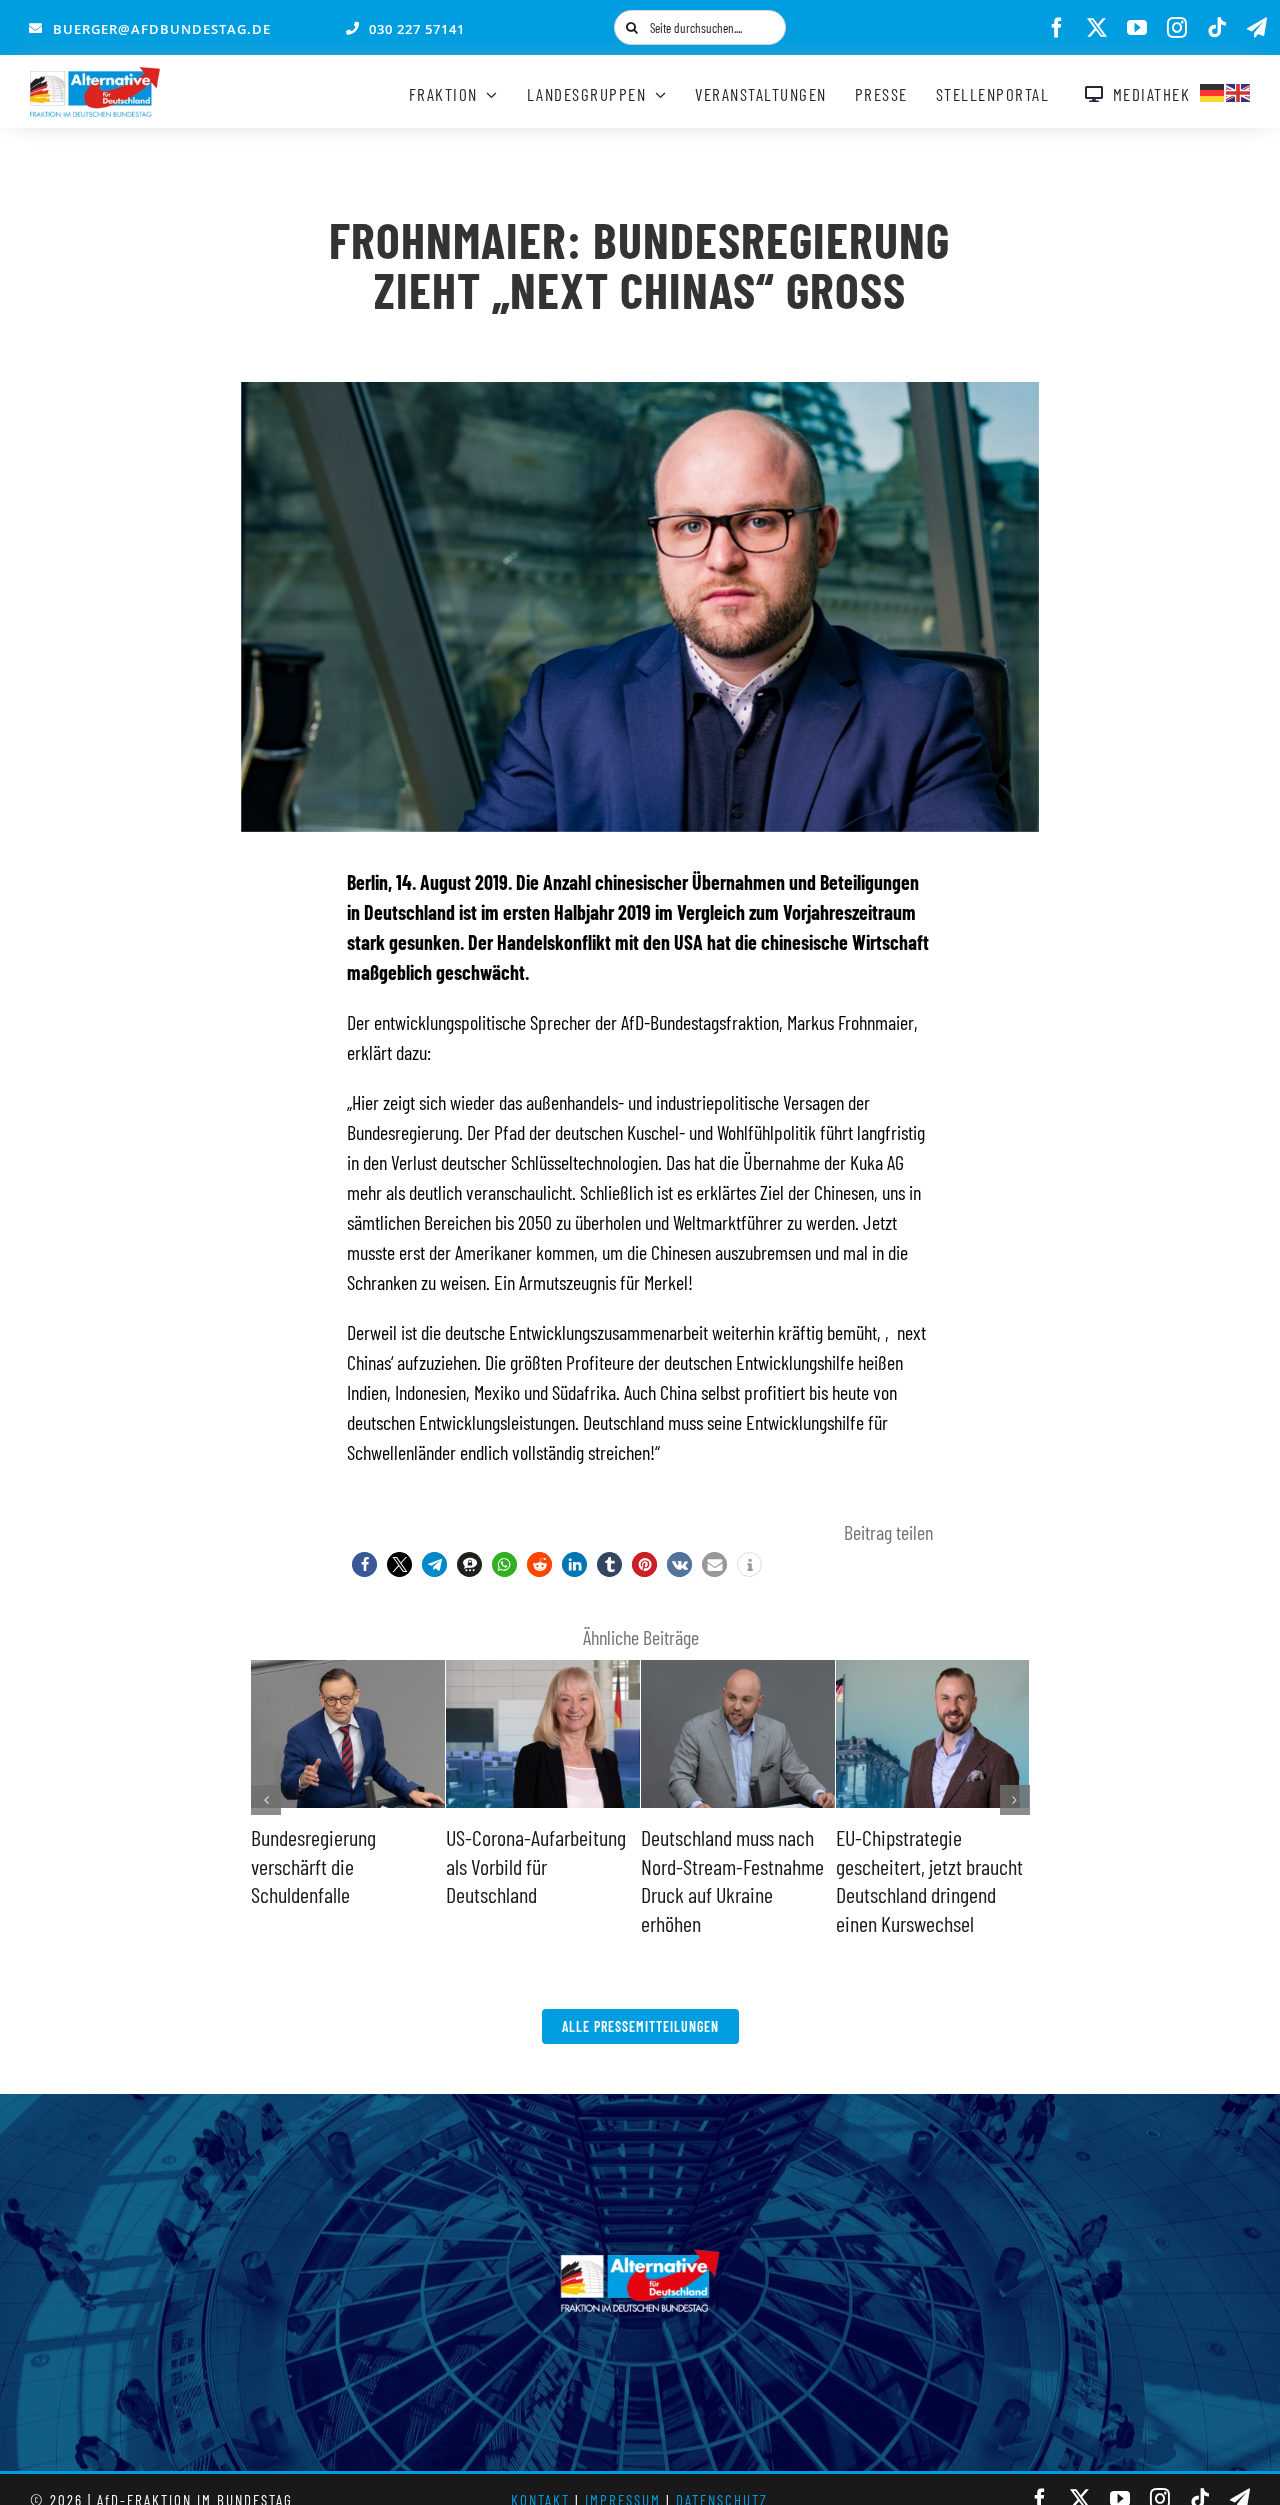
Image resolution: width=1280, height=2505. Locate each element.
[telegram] (1257, 28)
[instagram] (1177, 28)
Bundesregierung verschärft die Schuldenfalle (313, 1865)
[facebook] (1057, 28)
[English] (1239, 90)
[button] (364, 1564)
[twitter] (1097, 28)
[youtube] (1137, 28)
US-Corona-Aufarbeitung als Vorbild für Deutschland (536, 1865)
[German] (1213, 90)
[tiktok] (1217, 28)
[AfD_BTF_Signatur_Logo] (95, 77)
